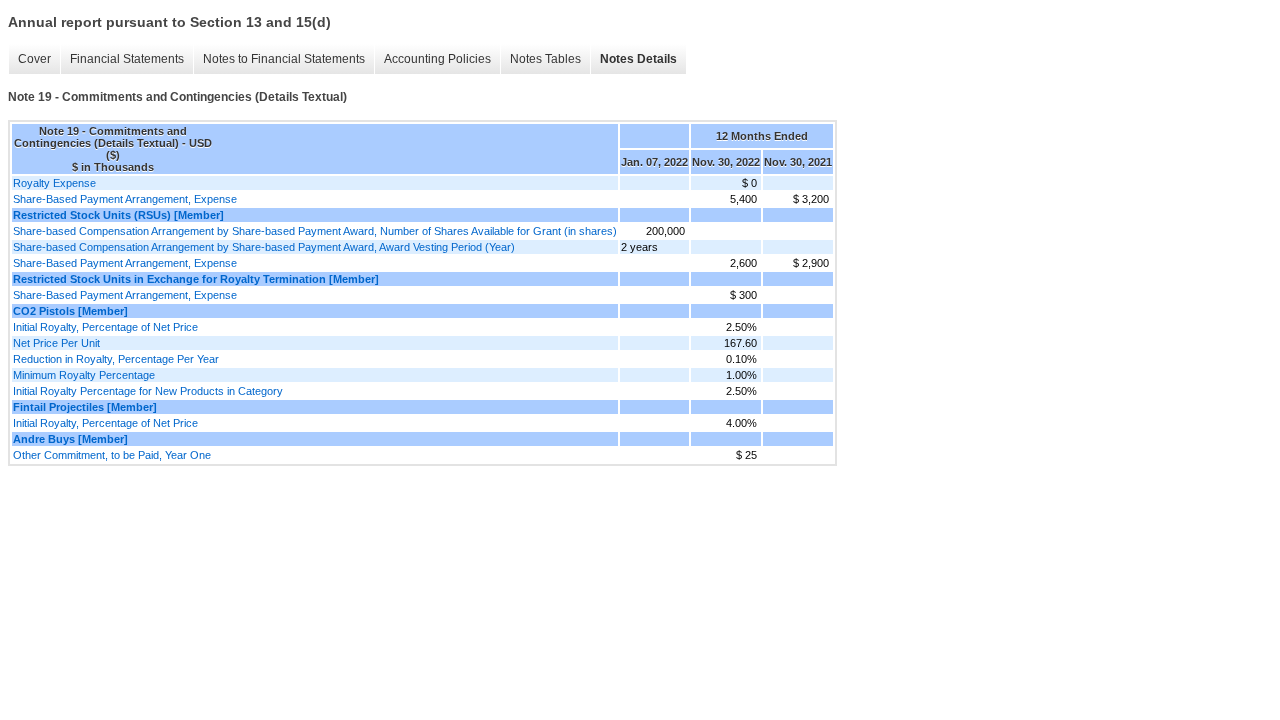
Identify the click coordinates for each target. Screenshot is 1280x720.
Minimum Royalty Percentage (84, 375)
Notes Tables (545, 59)
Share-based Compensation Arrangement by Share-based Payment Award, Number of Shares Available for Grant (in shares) (315, 231)
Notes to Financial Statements (284, 59)
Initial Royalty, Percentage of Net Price (105, 327)
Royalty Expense (54, 183)
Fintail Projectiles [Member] (85, 407)
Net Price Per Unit (56, 343)
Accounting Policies (437, 59)
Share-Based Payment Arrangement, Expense (125, 199)
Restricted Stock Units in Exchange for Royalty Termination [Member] (196, 279)
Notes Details (638, 59)
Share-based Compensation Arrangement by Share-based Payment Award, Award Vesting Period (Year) (264, 247)
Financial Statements (127, 59)
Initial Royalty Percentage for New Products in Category (148, 391)
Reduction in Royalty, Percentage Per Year (116, 359)
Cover (34, 59)
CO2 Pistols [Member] (70, 311)
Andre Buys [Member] (70, 439)
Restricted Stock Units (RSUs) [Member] (118, 215)
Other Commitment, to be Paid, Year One (112, 455)
